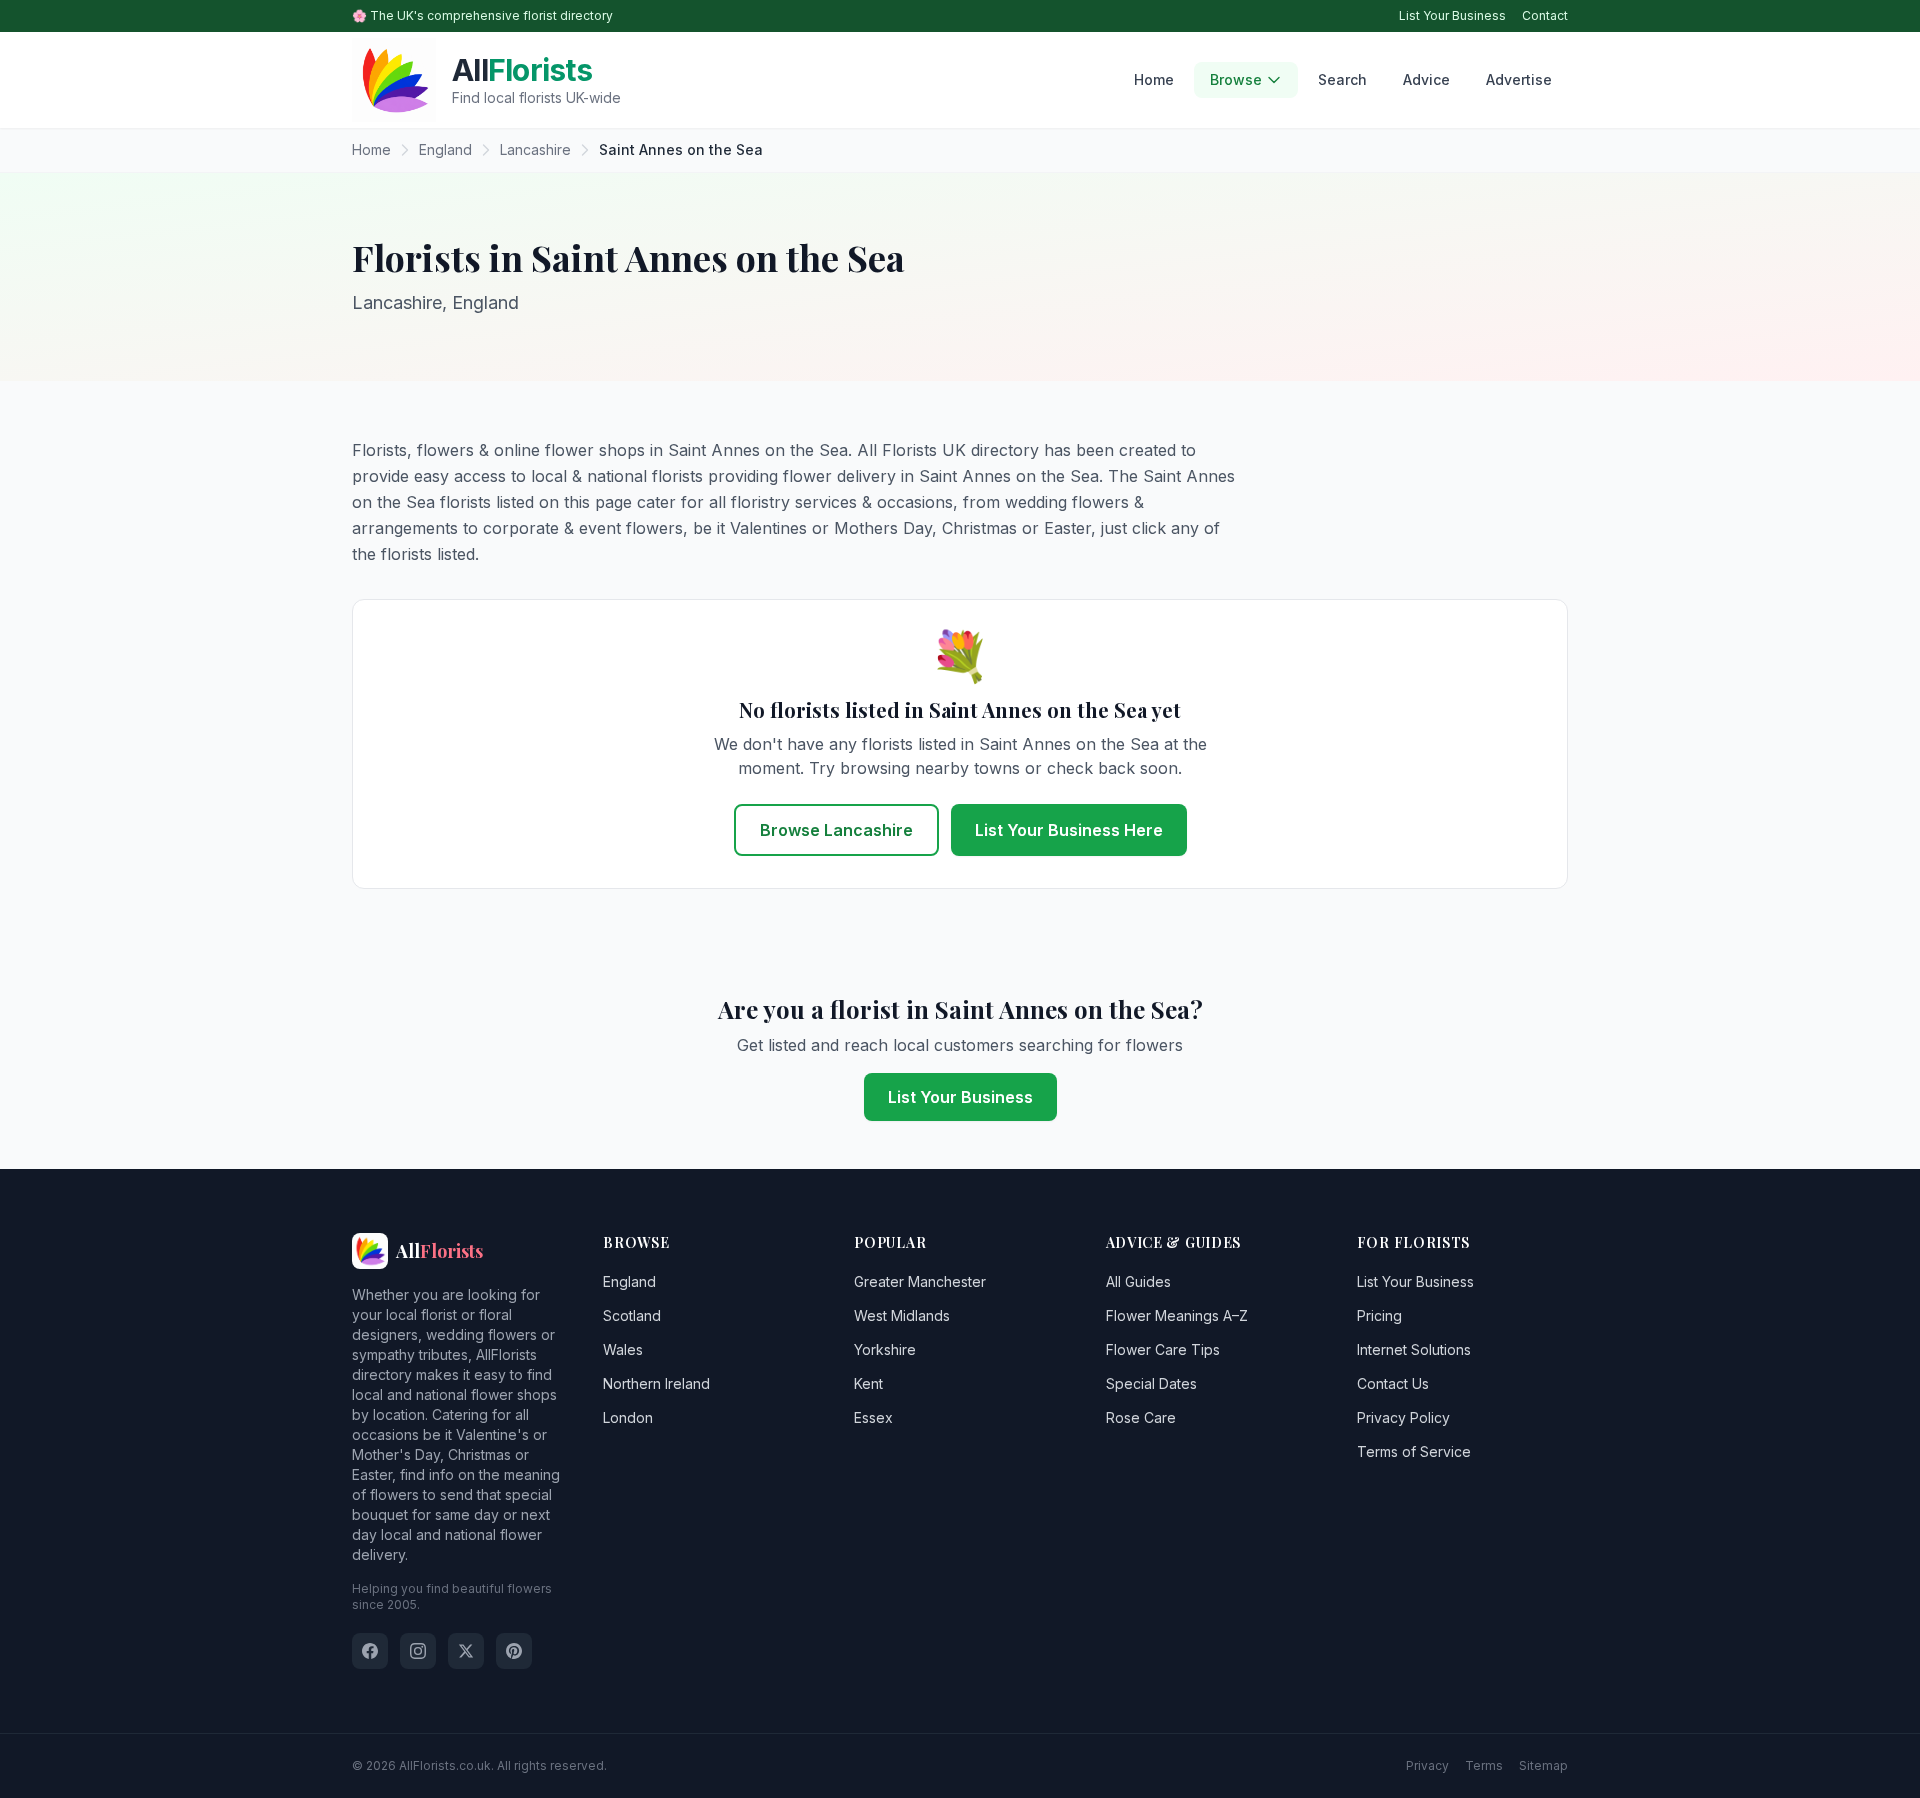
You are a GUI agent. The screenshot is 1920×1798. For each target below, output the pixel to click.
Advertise (1519, 79)
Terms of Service (1414, 1451)
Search (1342, 79)
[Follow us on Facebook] (370, 1651)
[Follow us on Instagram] (418, 1651)
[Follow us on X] (466, 1651)
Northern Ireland (656, 1383)
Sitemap (1543, 1765)
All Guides (1138, 1281)
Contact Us (1393, 1383)
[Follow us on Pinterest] (514, 1651)
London (628, 1417)
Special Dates (1151, 1383)
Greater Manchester (920, 1281)
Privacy (1427, 1765)
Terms (1484, 1765)
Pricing (1379, 1315)
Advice (1426, 79)
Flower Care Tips (1163, 1349)
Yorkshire (885, 1349)
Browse (1236, 79)
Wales (623, 1349)
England (629, 1281)
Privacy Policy (1403, 1417)
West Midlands (902, 1315)
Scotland (632, 1315)
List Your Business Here (1069, 830)
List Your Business (1452, 15)
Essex (873, 1417)
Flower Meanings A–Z (1177, 1315)
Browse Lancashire (836, 830)
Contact (1545, 15)
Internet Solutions (1414, 1349)
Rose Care (1141, 1417)
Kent (868, 1383)
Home (1154, 79)
